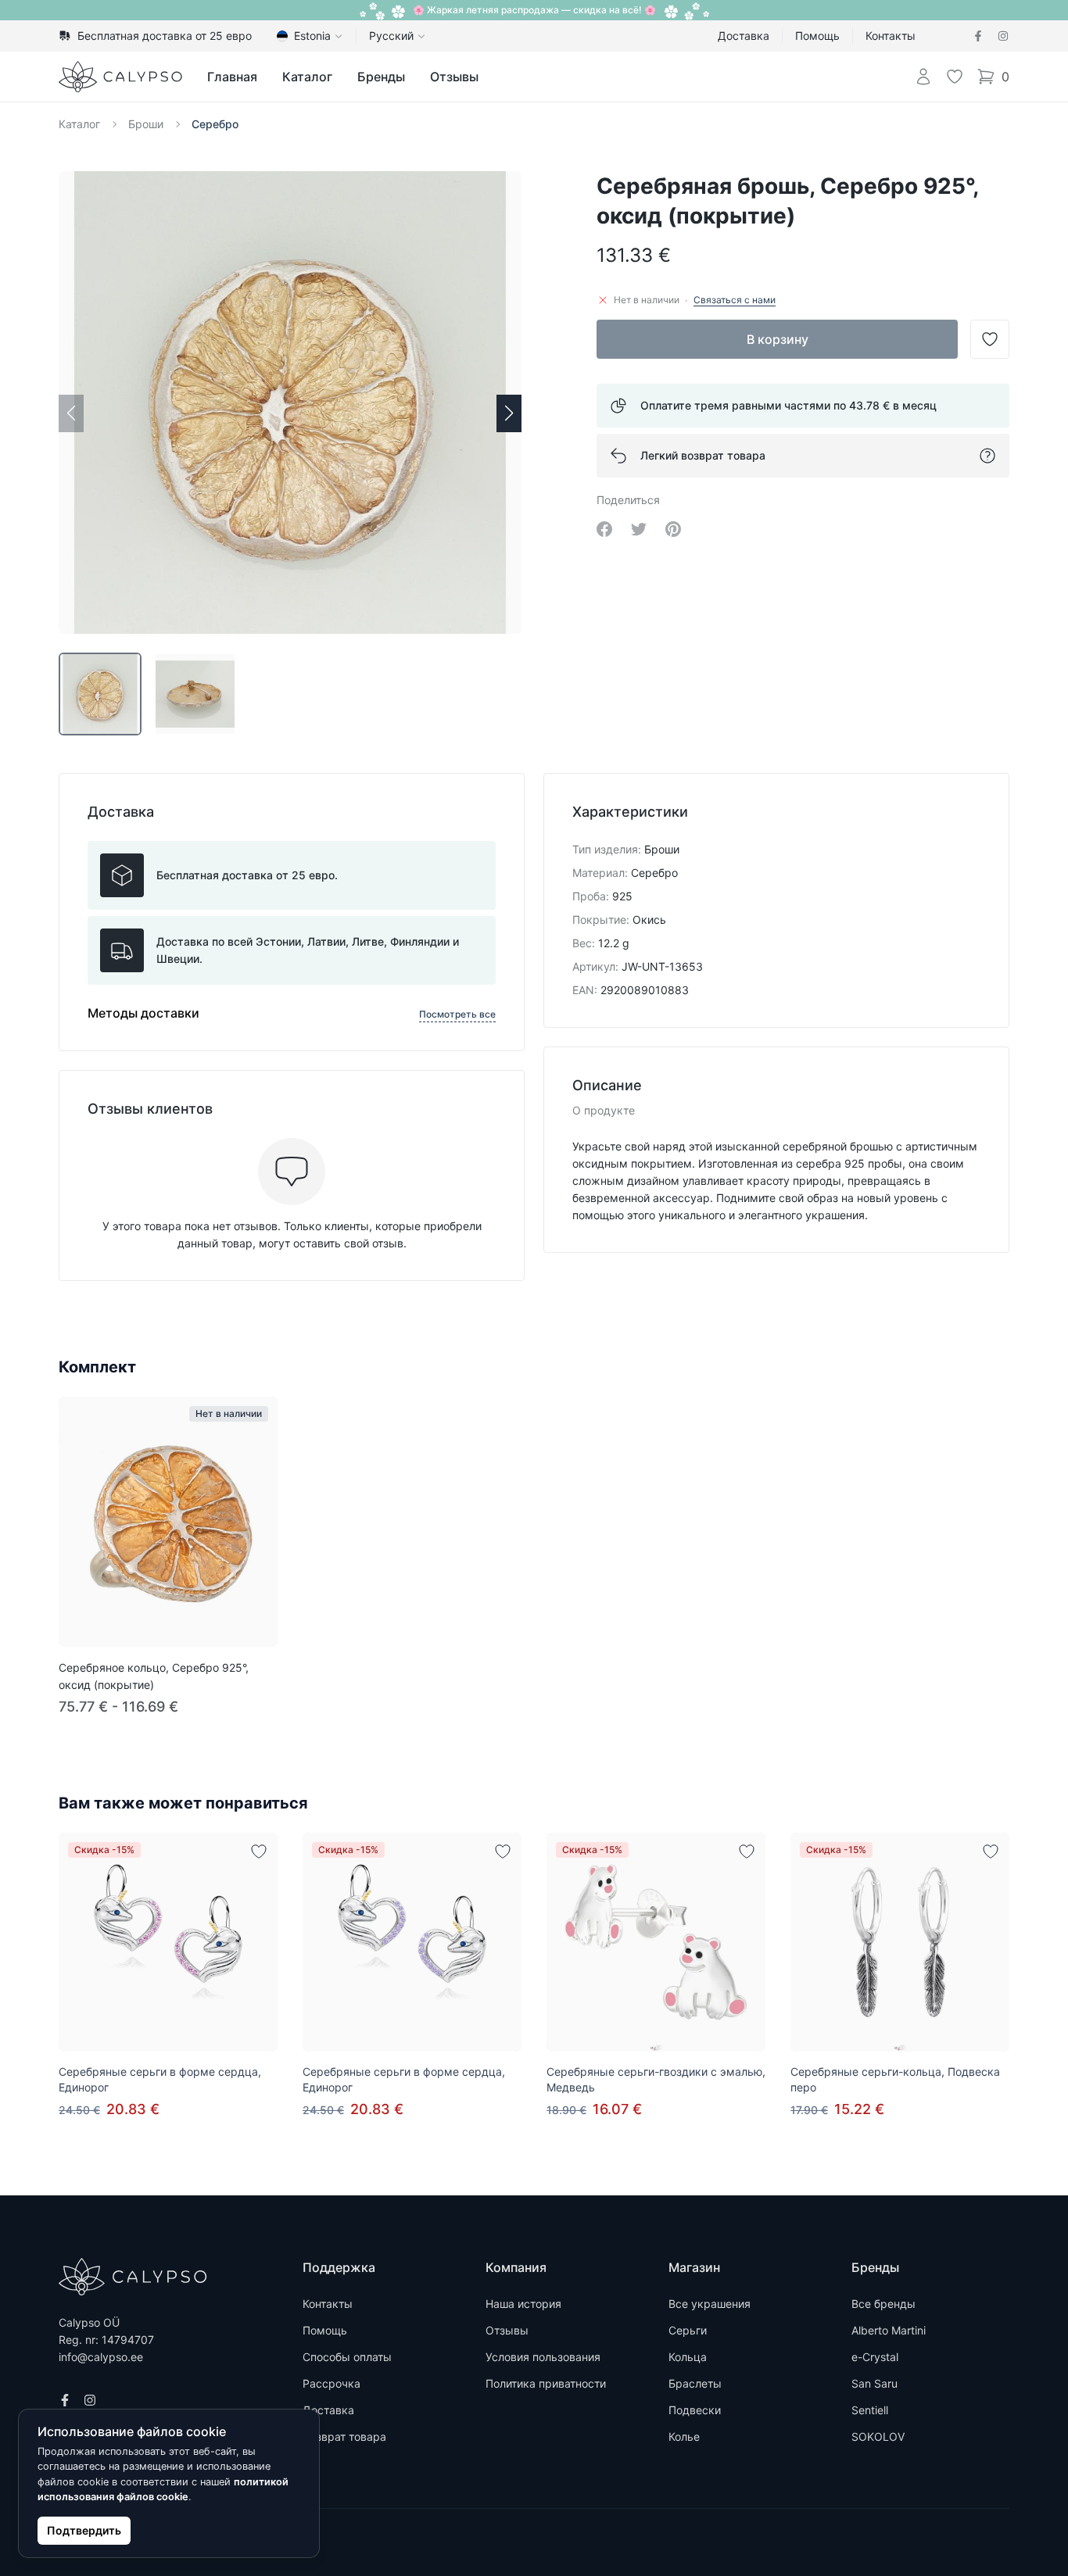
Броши (146, 124)
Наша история (523, 2304)
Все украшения (710, 2304)
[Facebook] (978, 36)
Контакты (891, 36)
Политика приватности (546, 2383)
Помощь (817, 36)
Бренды (381, 77)
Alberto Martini (889, 2330)
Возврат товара (344, 2436)
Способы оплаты (347, 2357)
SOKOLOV (878, 2436)
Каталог (307, 77)
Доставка (744, 36)
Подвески (695, 2410)
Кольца (688, 2357)
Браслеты (695, 2383)
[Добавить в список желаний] (259, 1851)
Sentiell (870, 2410)
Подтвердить (84, 2530)
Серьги (688, 2330)
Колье (684, 2436)
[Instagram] (1003, 36)
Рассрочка (332, 2383)
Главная (232, 77)
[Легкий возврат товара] (987, 456)
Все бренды (883, 2304)
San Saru (874, 2383)
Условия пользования (543, 2357)
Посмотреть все (457, 1014)
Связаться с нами (735, 300)
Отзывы (454, 77)
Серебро (215, 124)
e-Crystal (875, 2357)
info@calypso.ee (101, 2357)
